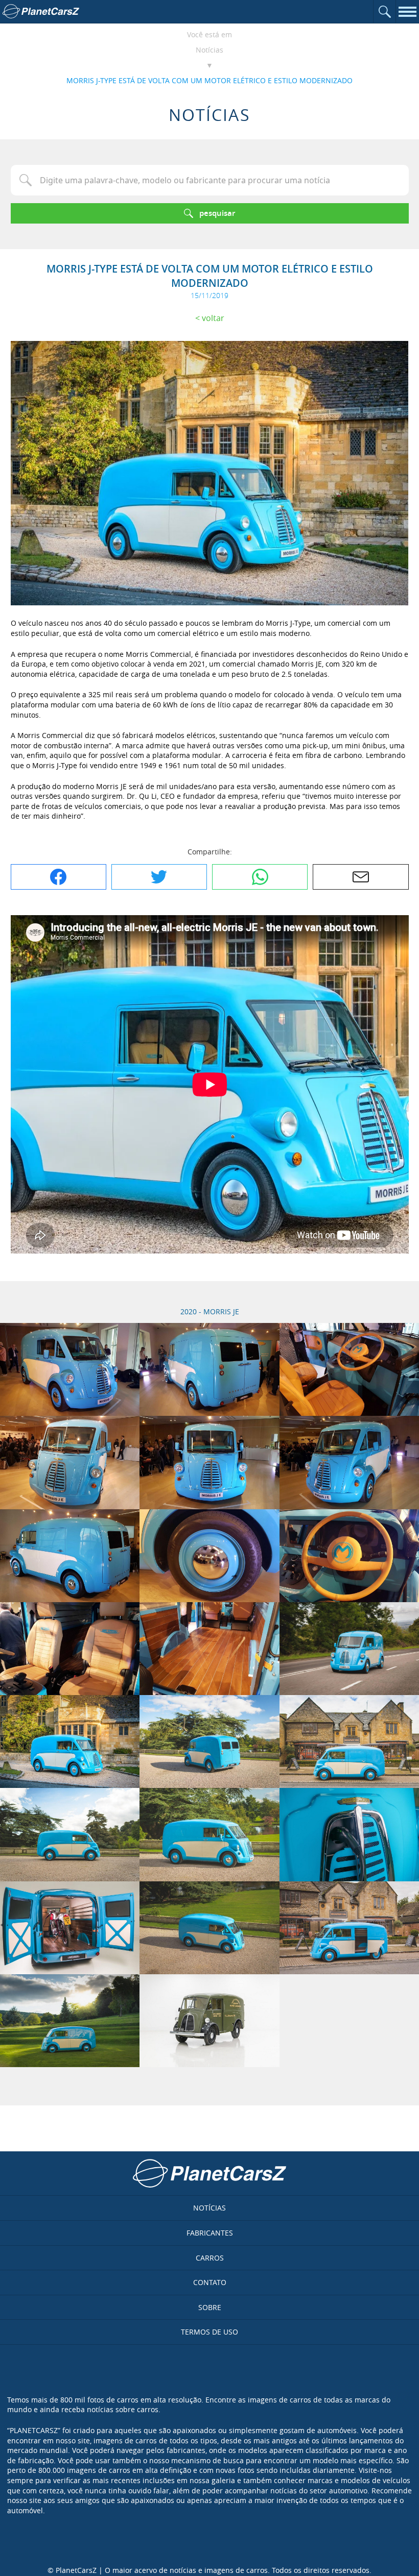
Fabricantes (210, 2233)
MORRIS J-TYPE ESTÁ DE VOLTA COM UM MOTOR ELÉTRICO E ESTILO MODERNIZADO (209, 80)
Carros (210, 2258)
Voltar (213, 318)
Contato (210, 2282)
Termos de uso (209, 2332)
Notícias (209, 50)
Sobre (210, 2307)
